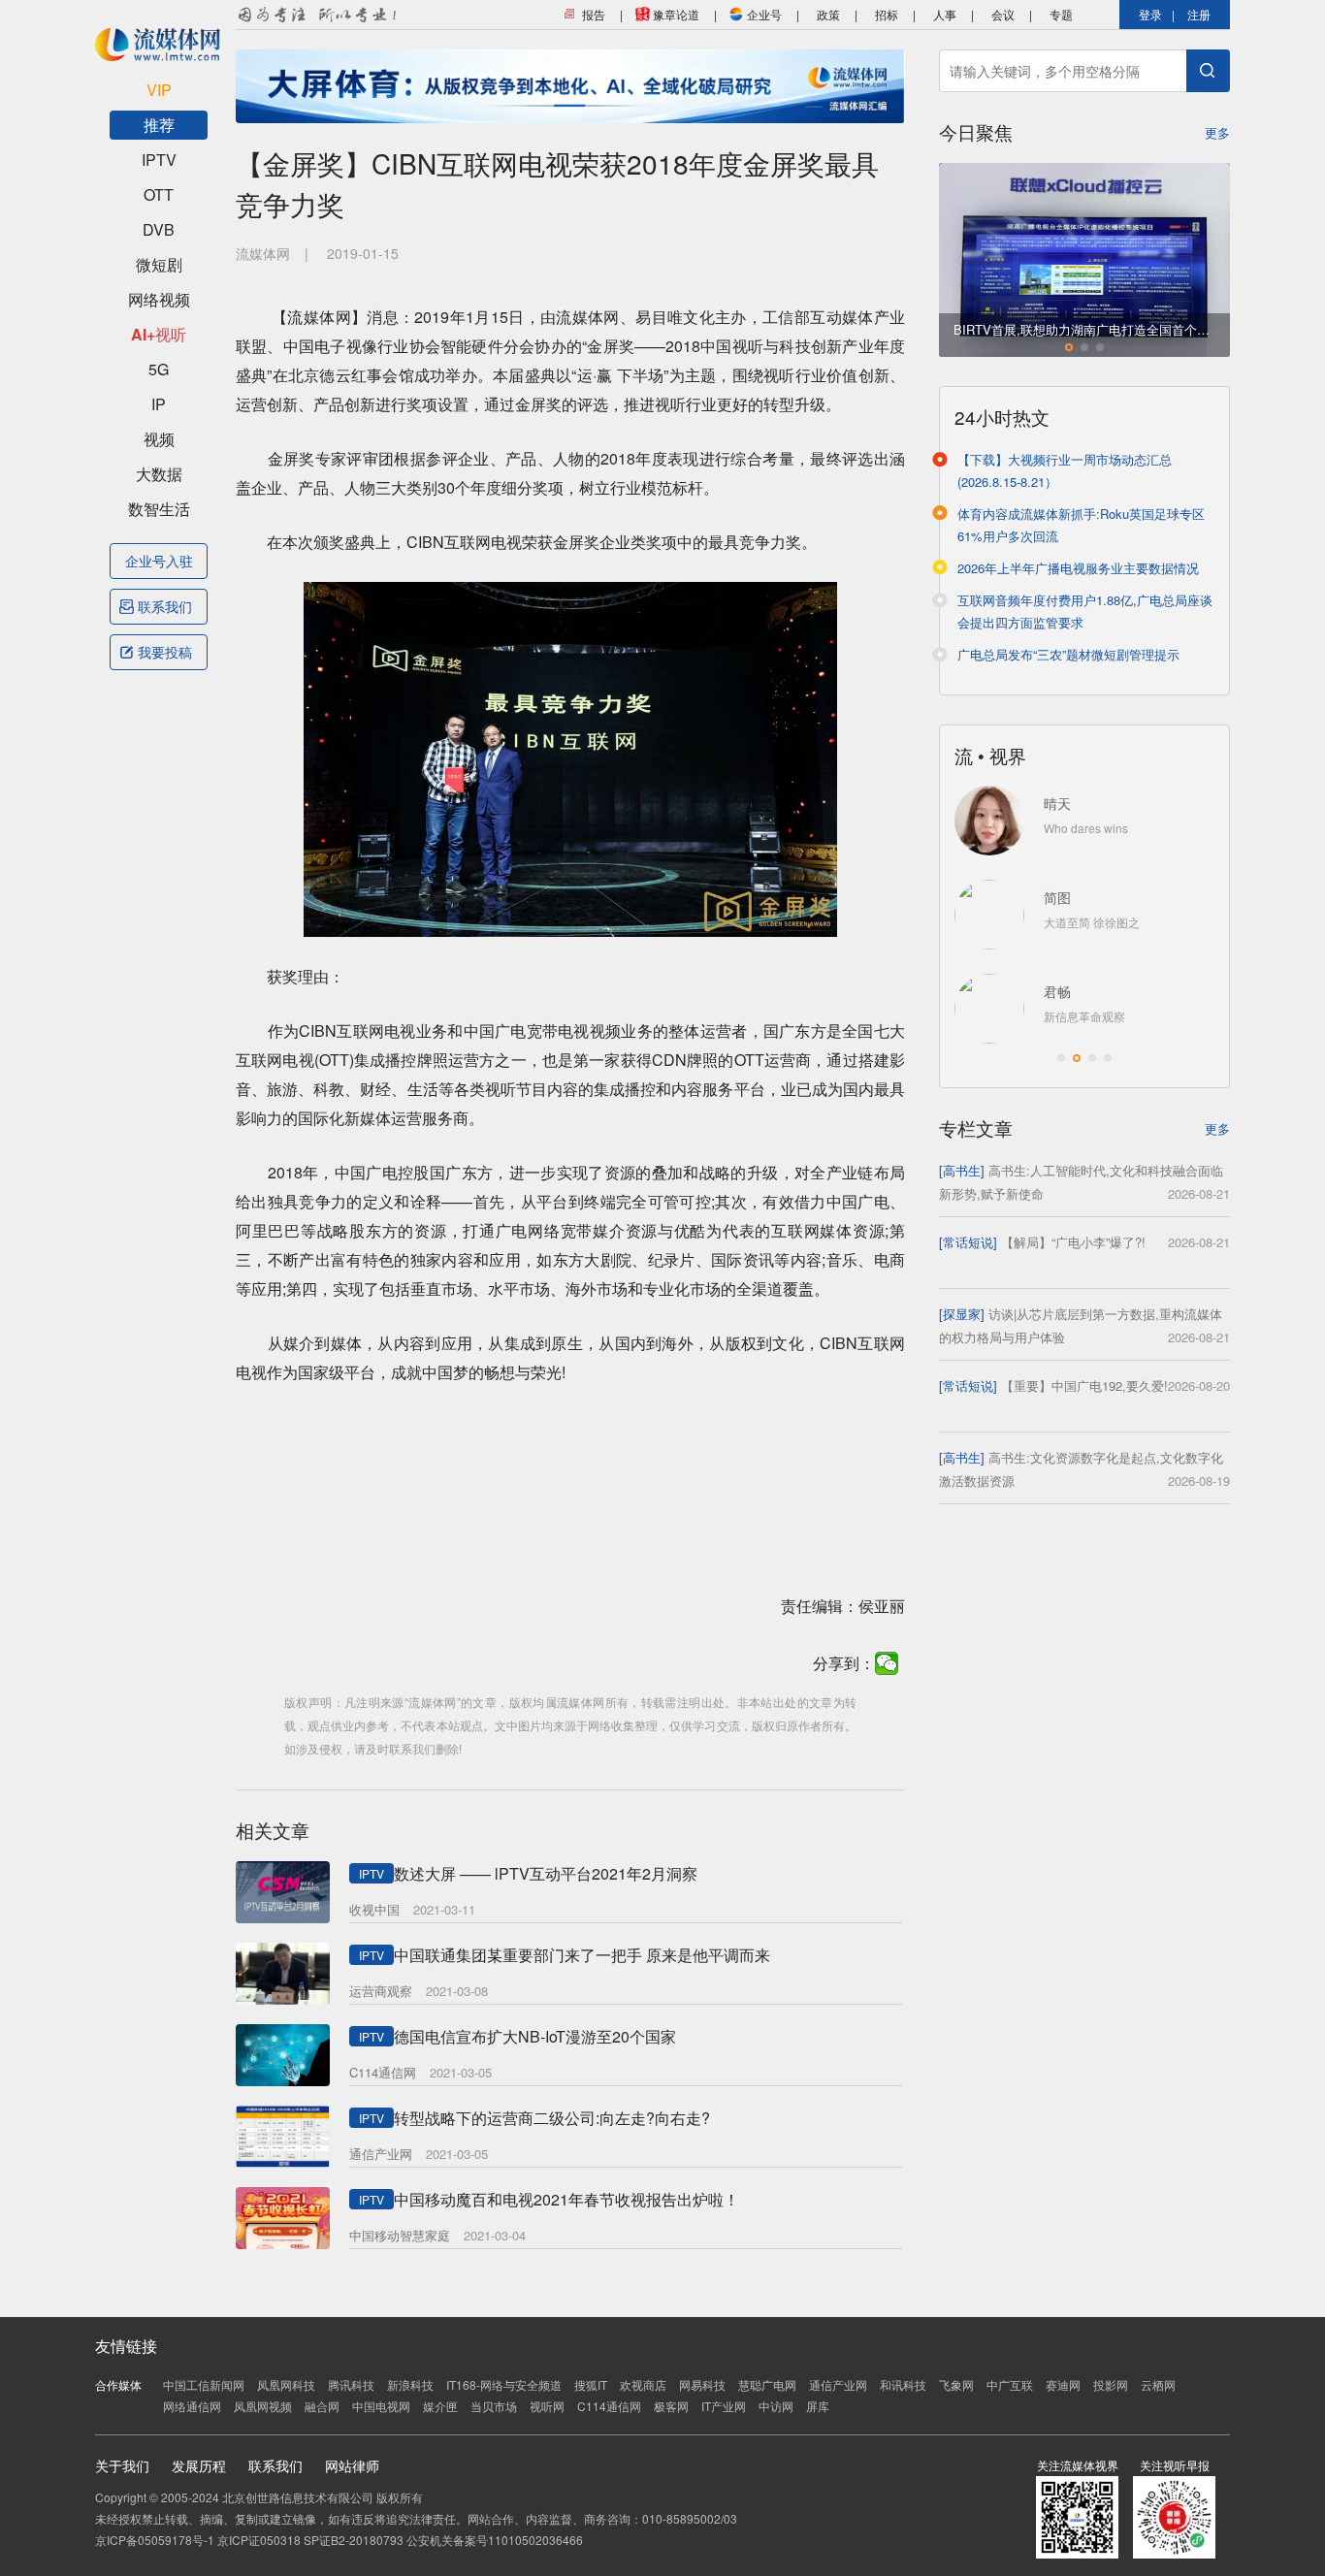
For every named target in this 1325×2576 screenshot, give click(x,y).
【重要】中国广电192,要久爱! (1084, 1385)
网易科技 (702, 2384)
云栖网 (1158, 2384)
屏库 (818, 2406)
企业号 (763, 14)
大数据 (159, 474)
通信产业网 (838, 2384)
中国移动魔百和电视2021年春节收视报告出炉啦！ (566, 2199)
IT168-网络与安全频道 (504, 2384)
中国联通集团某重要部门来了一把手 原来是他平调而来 (582, 1955)
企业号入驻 (159, 561)
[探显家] (962, 1314)
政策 (828, 14)
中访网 (776, 2406)
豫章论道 (675, 14)
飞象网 (956, 2384)
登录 (1150, 14)
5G (159, 369)
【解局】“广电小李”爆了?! (1073, 1242)
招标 (887, 14)
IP (159, 404)
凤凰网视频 (263, 2406)
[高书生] (962, 1170)
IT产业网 (724, 2406)
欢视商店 (643, 2384)
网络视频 (159, 299)
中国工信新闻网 (204, 2384)
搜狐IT (591, 2384)
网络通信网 (192, 2406)
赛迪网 (1063, 2384)
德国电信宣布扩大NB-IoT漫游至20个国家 (535, 2036)
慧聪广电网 (767, 2384)
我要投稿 (165, 652)
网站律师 (352, 2465)
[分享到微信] (887, 1663)
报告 (592, 14)
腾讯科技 (351, 2384)
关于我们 (122, 2465)
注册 (1199, 14)
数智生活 (159, 509)
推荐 (159, 125)
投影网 (1111, 2384)
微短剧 (159, 264)
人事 (945, 14)
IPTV (159, 160)
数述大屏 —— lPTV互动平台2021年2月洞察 (546, 1873)
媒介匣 (440, 2406)
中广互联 (1010, 2384)
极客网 (671, 2406)
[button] (1069, 347)
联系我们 (165, 606)
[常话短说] (968, 1242)
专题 (1061, 14)
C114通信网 (609, 2406)
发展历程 (199, 2465)
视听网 (547, 2406)
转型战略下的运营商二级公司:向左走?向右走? (552, 2118)
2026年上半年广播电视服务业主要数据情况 (1078, 568)
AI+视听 (159, 334)
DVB (159, 229)
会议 (1003, 14)
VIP (159, 90)
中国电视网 (381, 2406)
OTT (159, 194)
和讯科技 (903, 2384)
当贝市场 (494, 2406)
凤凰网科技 (286, 2384)
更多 (1217, 132)
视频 (159, 439)
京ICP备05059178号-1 (155, 2540)
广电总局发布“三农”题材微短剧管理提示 (1068, 654)
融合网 (322, 2406)
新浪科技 (410, 2384)
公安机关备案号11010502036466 (495, 2540)
